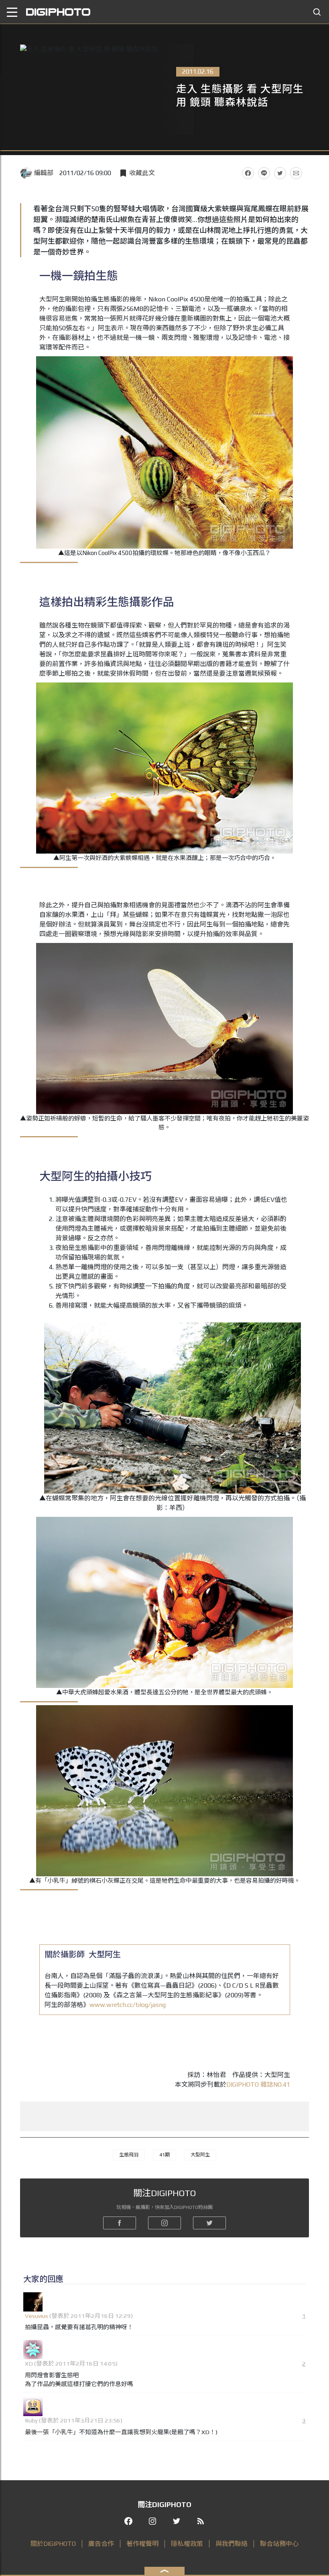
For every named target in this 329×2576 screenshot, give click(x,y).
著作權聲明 (142, 2544)
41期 (164, 2155)
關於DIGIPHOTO (53, 2544)
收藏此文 (142, 173)
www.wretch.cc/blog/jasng (128, 2005)
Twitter (280, 173)
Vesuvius (37, 2316)
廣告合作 (101, 2544)
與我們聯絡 (232, 2544)
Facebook (248, 173)
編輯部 (44, 173)
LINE (264, 173)
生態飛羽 (129, 2155)
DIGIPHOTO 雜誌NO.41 (258, 2084)
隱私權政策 (187, 2544)
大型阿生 (200, 2155)
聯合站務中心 (279, 2544)
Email (296, 173)
